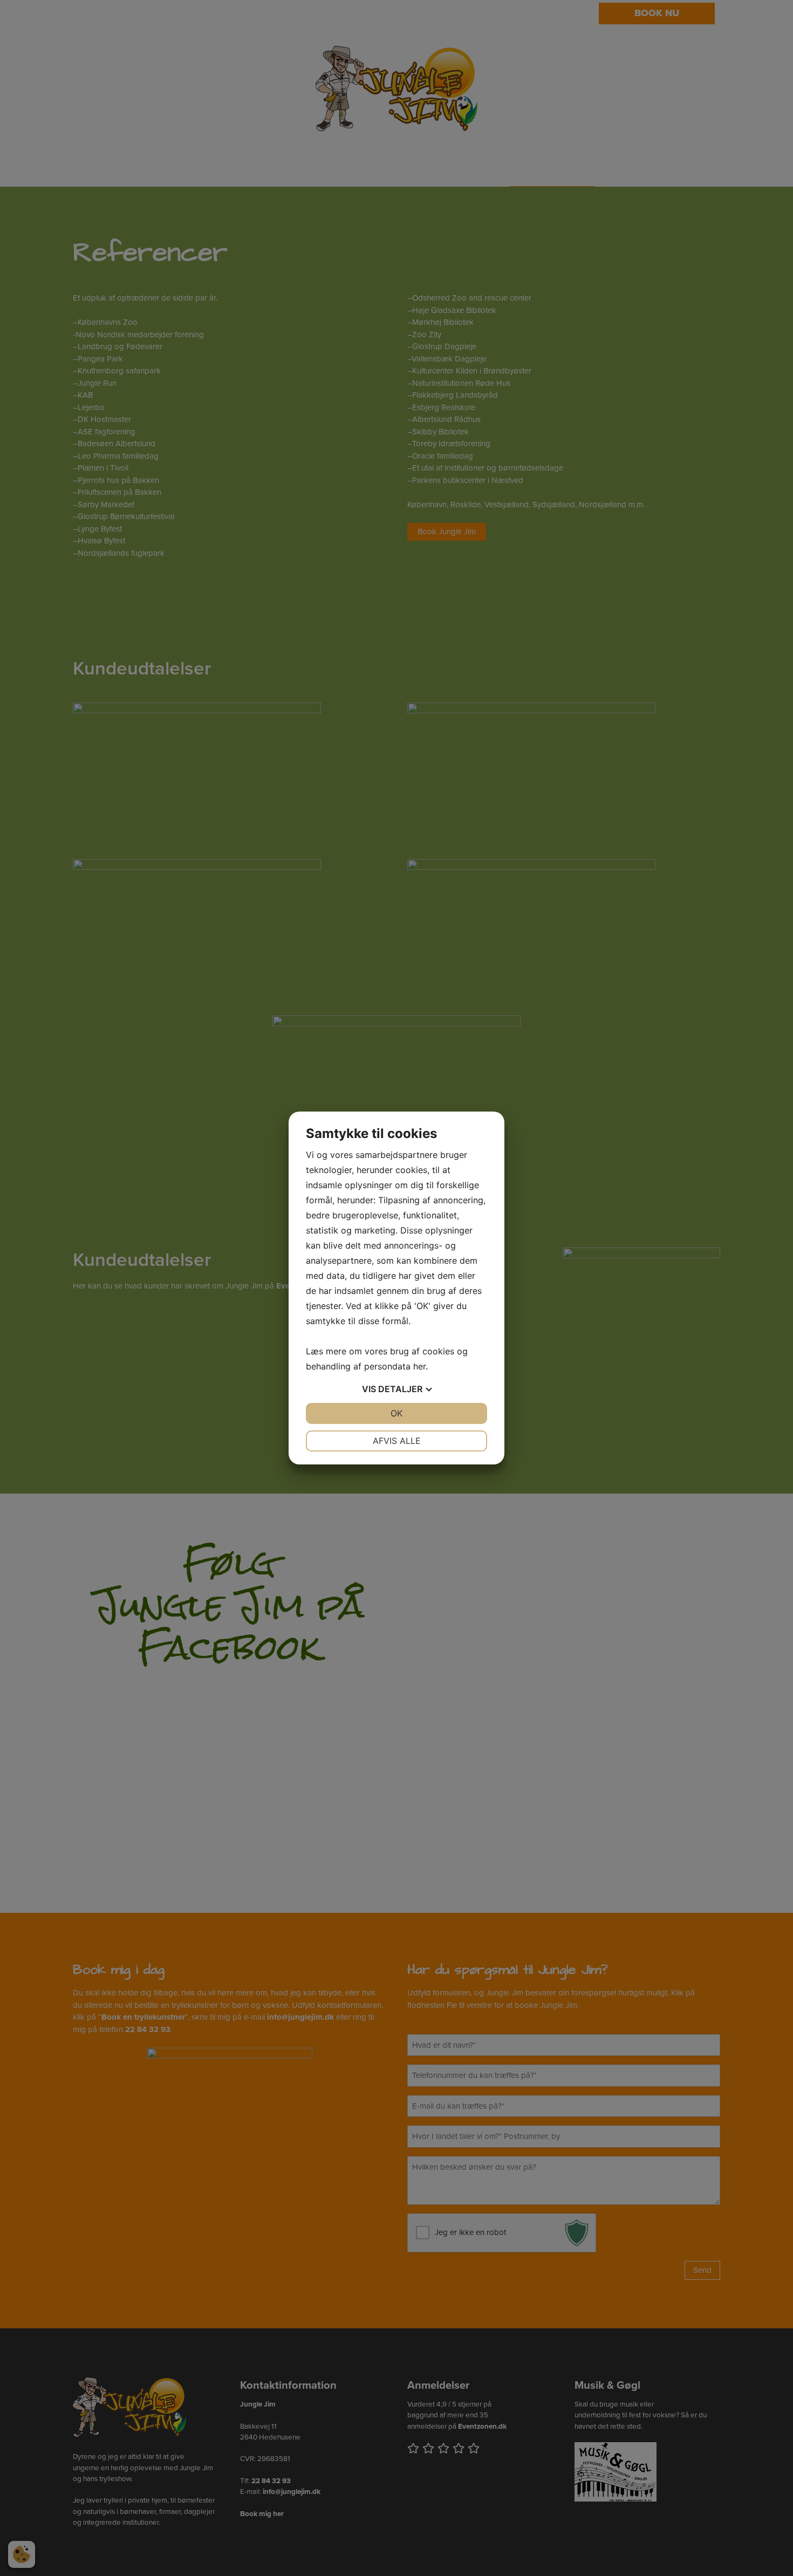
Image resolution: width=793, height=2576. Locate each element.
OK (396, 1413)
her (419, 1366)
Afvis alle (397, 1441)
